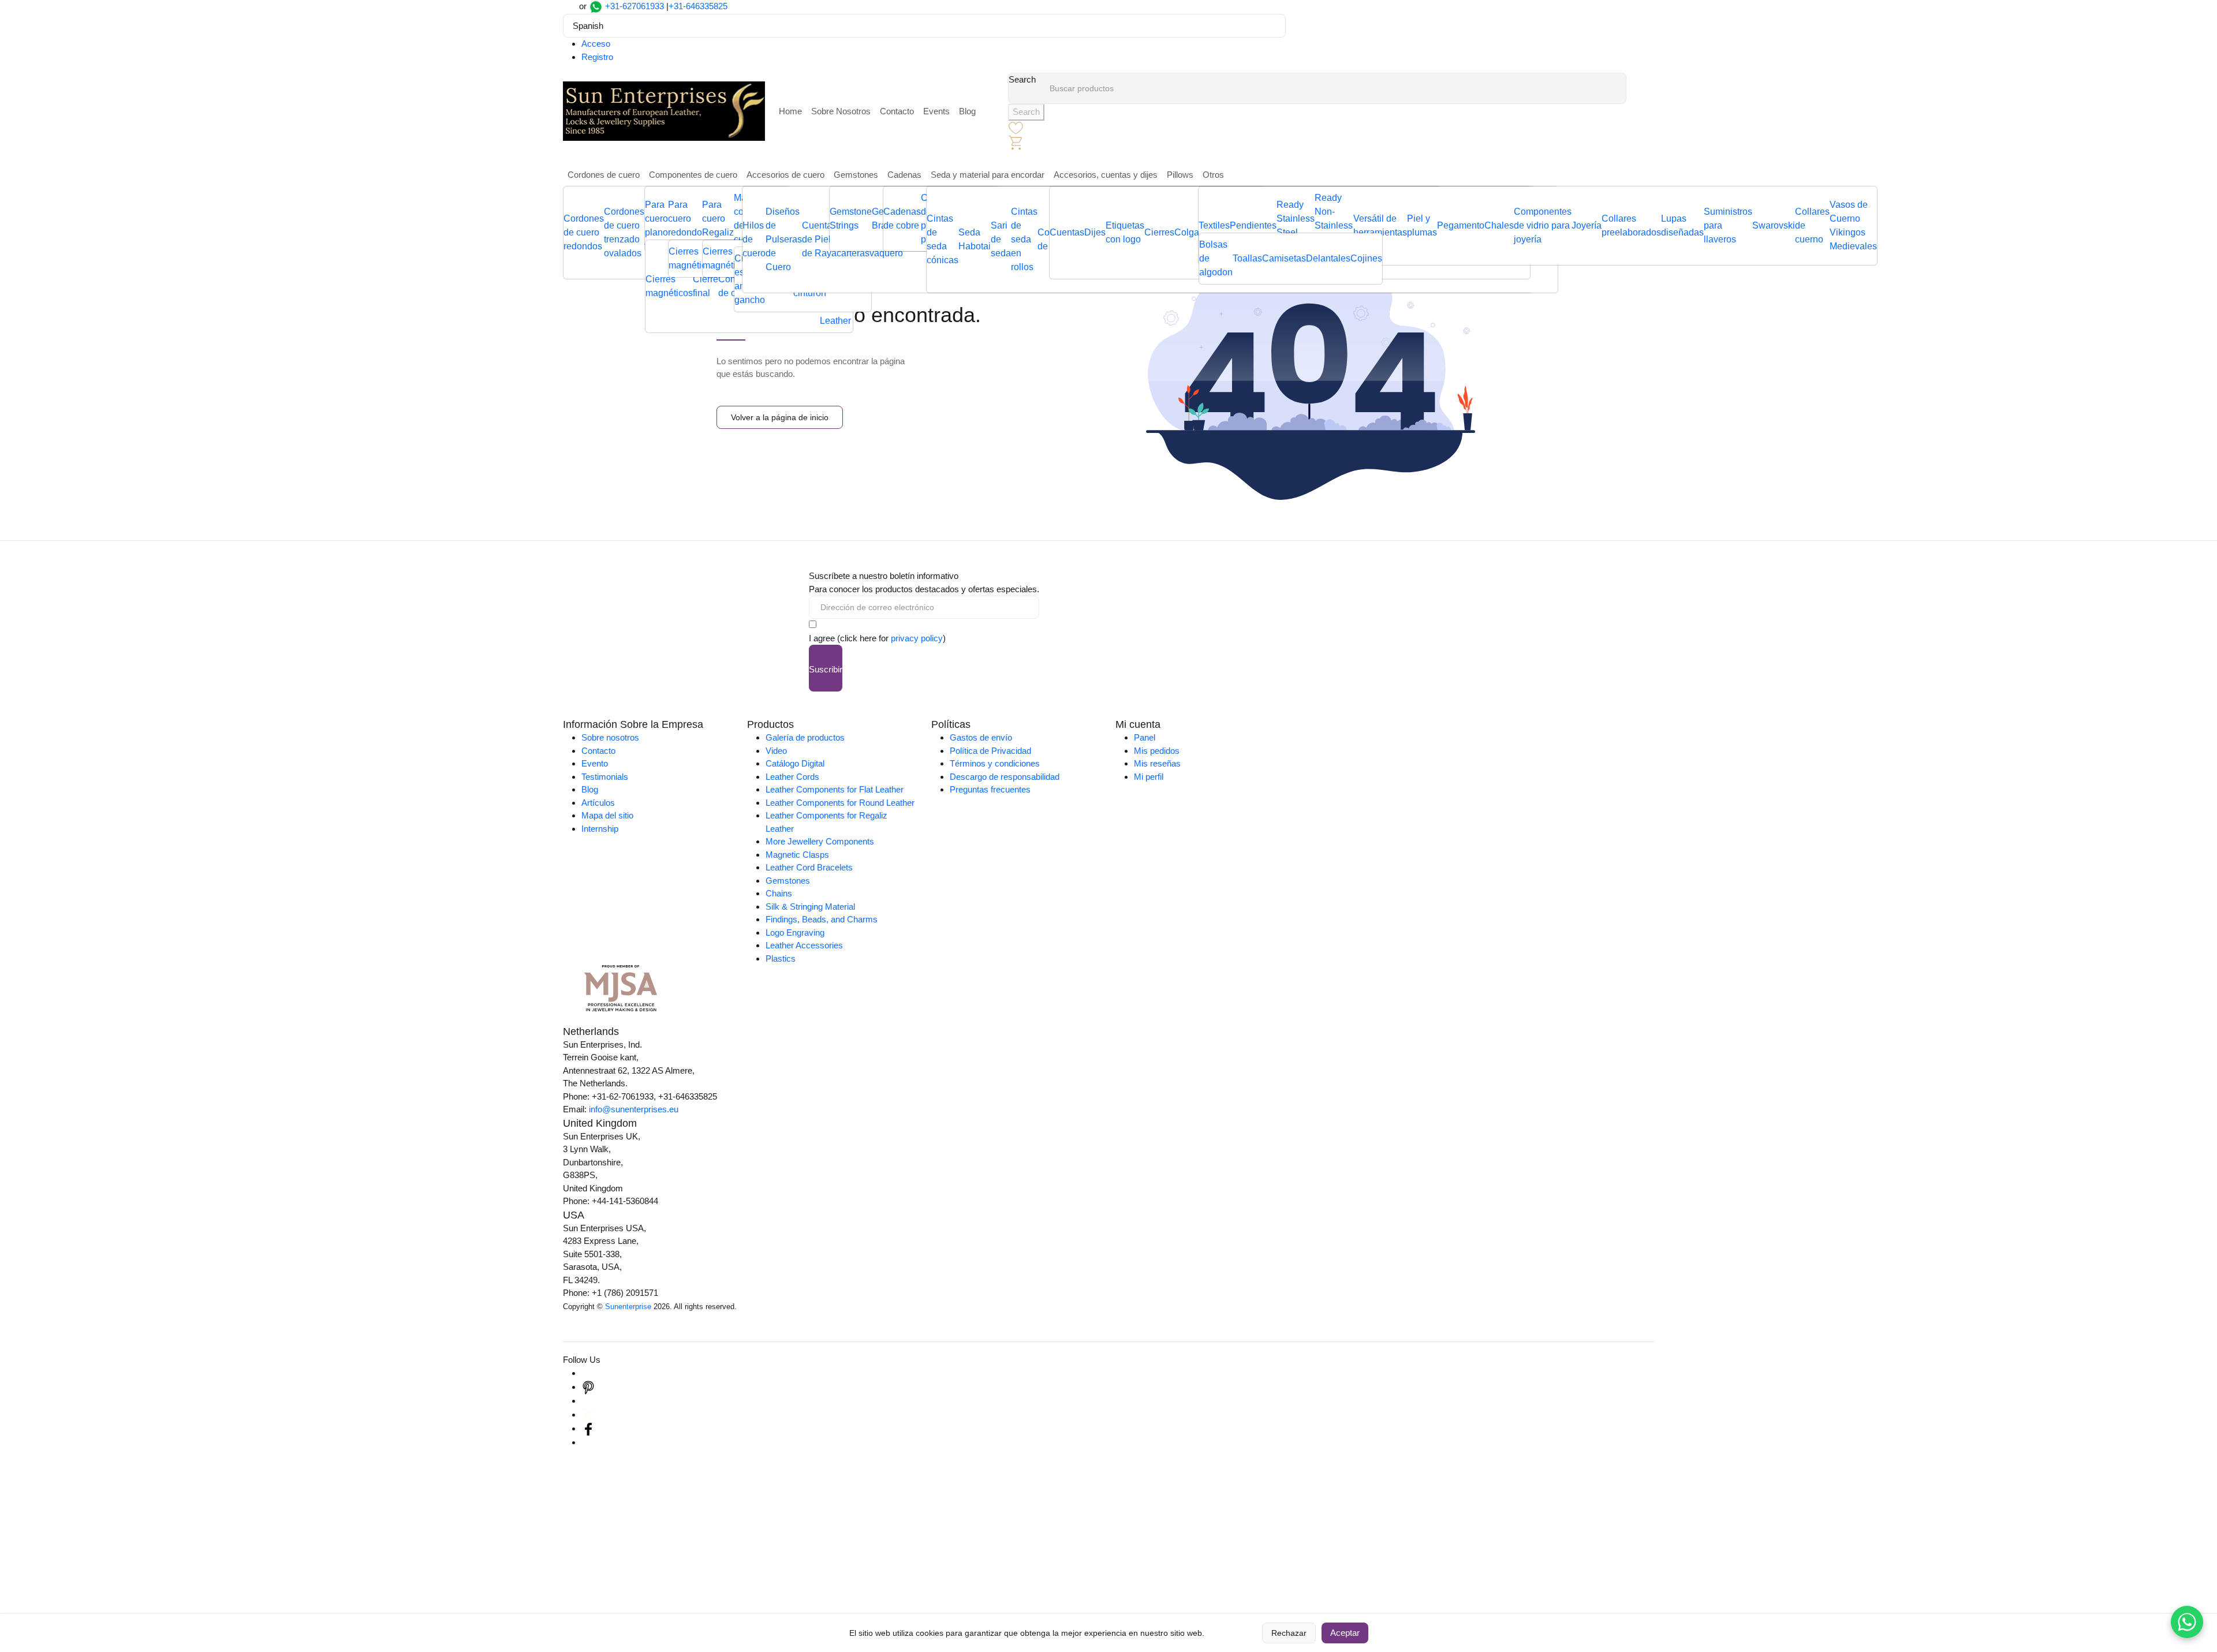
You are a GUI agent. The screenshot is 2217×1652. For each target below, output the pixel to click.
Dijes (1095, 232)
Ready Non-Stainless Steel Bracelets (1334, 225)
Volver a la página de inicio (780, 417)
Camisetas (1284, 258)
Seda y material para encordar (988, 175)
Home (790, 111)
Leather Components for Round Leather (840, 803)
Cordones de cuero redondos (584, 232)
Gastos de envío (981, 737)
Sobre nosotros (610, 737)
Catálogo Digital (795, 763)
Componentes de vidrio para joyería (1543, 225)
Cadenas (904, 175)
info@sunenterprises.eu (634, 1109)
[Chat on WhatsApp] (2187, 1622)
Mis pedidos (1157, 751)
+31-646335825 (698, 6)
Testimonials (605, 777)
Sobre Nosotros (841, 111)
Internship (600, 829)
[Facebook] (588, 1428)
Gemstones (856, 175)
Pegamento (1461, 225)
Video (776, 751)
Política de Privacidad (990, 751)
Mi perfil (1149, 777)
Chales (1499, 225)
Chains (779, 893)
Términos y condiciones (995, 763)
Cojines (1366, 258)
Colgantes (1195, 232)
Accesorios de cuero (785, 175)
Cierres (1159, 232)
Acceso (596, 44)
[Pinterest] (588, 1387)
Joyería (1587, 225)
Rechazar (1289, 1633)
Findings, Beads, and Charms (822, 919)
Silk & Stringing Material (810, 907)
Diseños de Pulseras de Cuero (784, 239)
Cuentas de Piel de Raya (819, 239)
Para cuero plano (656, 218)
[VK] (588, 1442)
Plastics (781, 958)
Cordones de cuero (604, 175)
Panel (1145, 737)
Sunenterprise (628, 1307)
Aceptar (1345, 1633)
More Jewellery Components (820, 841)
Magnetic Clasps (797, 855)
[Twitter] (588, 1414)
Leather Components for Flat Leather (835, 789)
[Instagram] (588, 1373)
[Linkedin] (588, 1401)
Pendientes (1253, 225)
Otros (1213, 175)
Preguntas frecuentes (990, 789)
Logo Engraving (795, 932)
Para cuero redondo (685, 218)
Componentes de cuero (693, 175)
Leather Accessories (804, 945)
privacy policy (917, 638)
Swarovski (1774, 225)
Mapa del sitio (607, 815)
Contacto (897, 111)
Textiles (1214, 225)
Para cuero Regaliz (718, 218)
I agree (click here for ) (877, 638)
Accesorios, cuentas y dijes (1106, 175)
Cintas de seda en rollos (1024, 239)
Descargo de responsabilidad (1005, 777)
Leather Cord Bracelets (809, 867)
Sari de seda (1001, 239)
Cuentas (1067, 232)
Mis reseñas (1157, 763)
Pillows (1180, 175)
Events (936, 111)
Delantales (1328, 258)
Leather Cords (792, 777)
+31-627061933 (635, 6)
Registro (597, 57)
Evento (595, 763)
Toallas (1247, 258)
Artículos (598, 803)
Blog (967, 111)
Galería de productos (805, 737)
